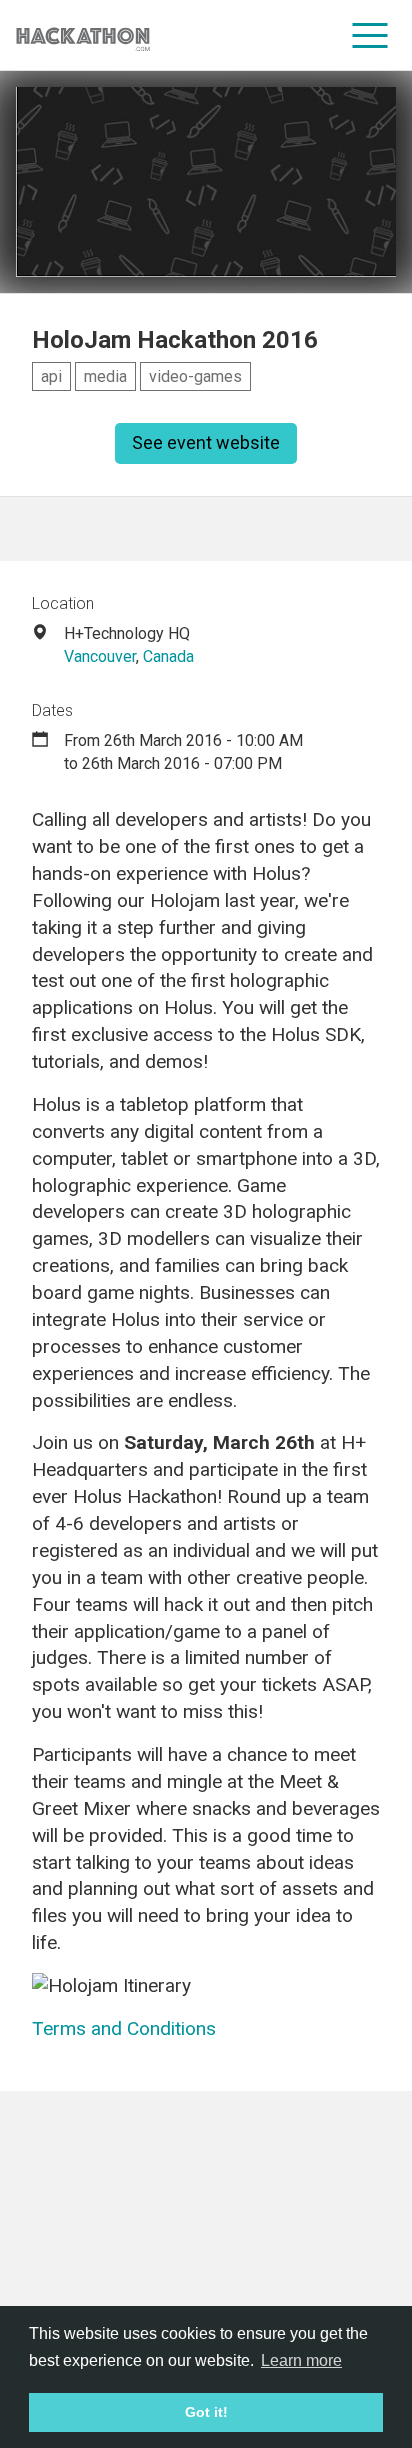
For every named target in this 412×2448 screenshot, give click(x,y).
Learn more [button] (301, 2360)
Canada (168, 656)
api (51, 376)
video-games (195, 376)
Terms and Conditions (124, 2028)
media (105, 376)
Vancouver (100, 656)
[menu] (370, 35)
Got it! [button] (206, 2412)
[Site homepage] (83, 35)
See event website (206, 442)
